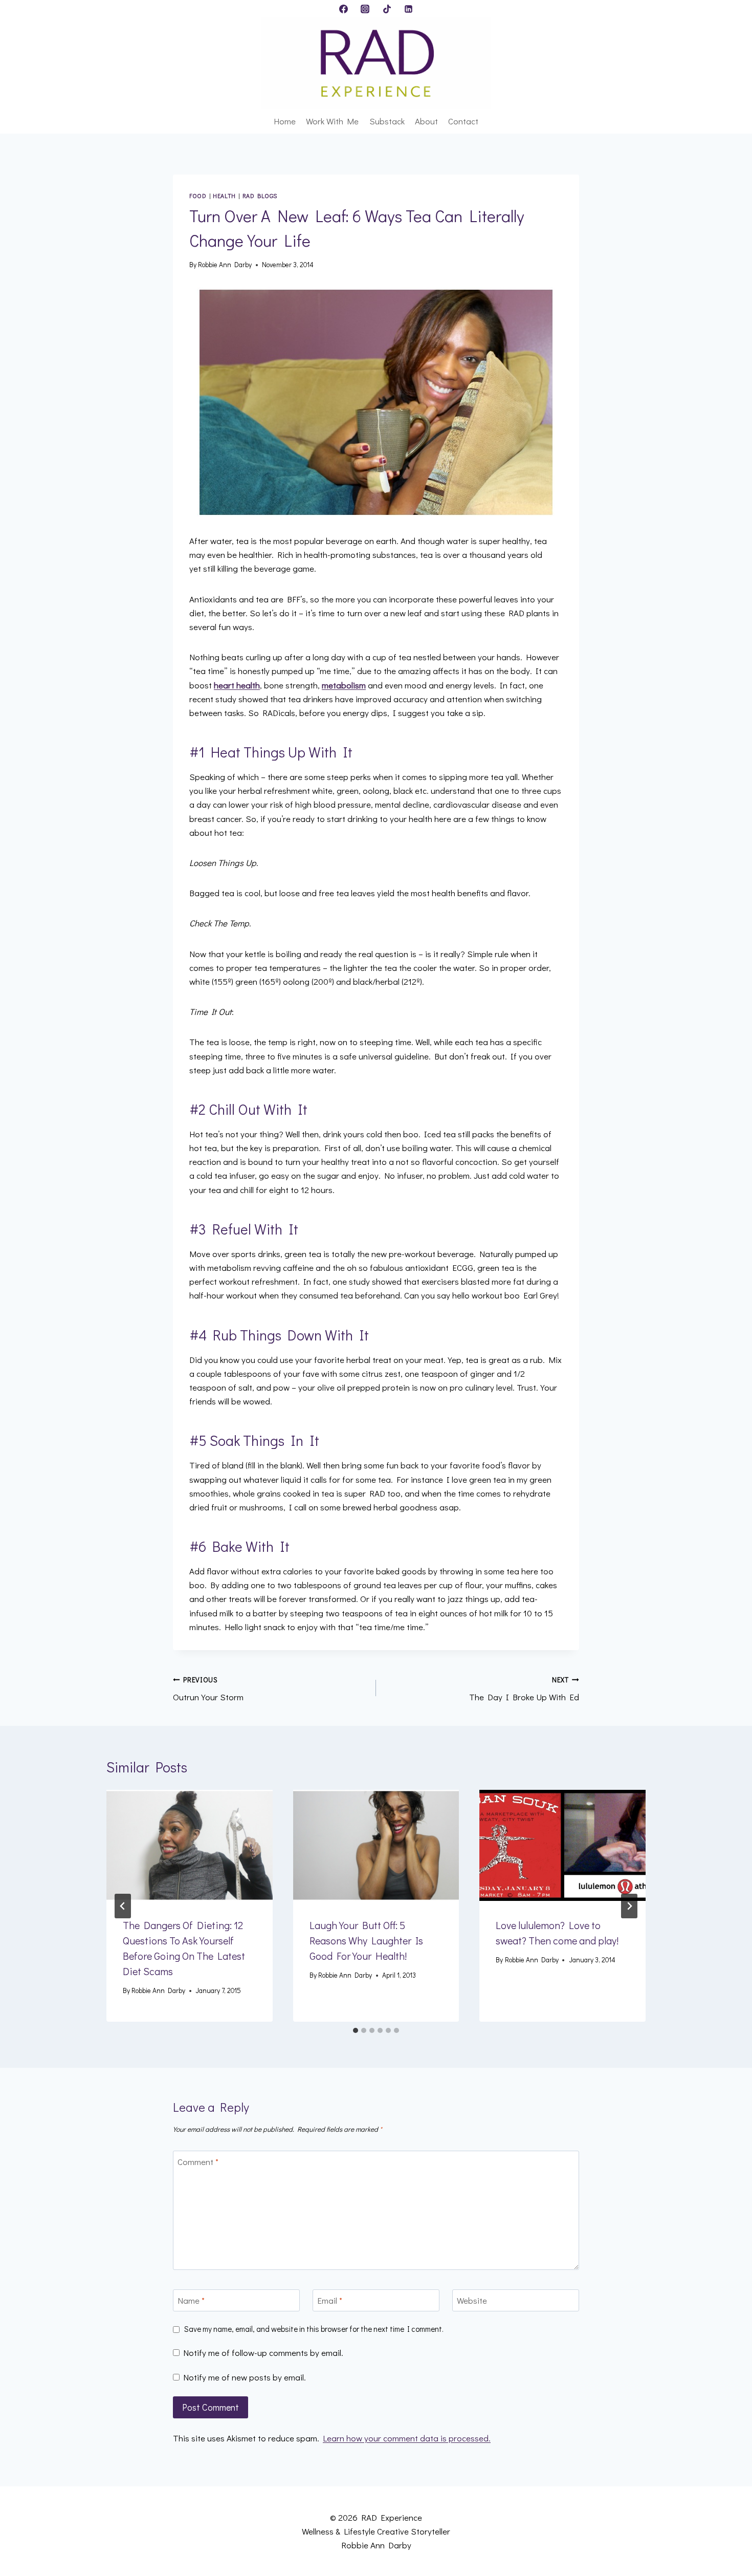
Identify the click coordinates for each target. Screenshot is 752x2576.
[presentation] (190, 1845)
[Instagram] (365, 9)
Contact (463, 121)
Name (191, 2301)
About (426, 121)
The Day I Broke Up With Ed (524, 1689)
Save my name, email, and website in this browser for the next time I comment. (314, 2329)
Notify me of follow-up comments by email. (263, 2353)
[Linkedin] (409, 9)
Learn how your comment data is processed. (407, 2438)
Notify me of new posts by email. (245, 2377)
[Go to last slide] (123, 1906)
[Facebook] (343, 9)
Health (224, 196)
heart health (237, 685)
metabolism (344, 685)
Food (198, 196)
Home (285, 121)
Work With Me (332, 121)
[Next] (629, 1906)
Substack (387, 121)
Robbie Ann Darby (225, 265)
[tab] (356, 2030)
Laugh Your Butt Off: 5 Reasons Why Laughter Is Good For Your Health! (366, 1940)
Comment (198, 2162)
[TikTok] (387, 9)
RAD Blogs (260, 196)
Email (330, 2301)
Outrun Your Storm (208, 1689)
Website (472, 2301)
